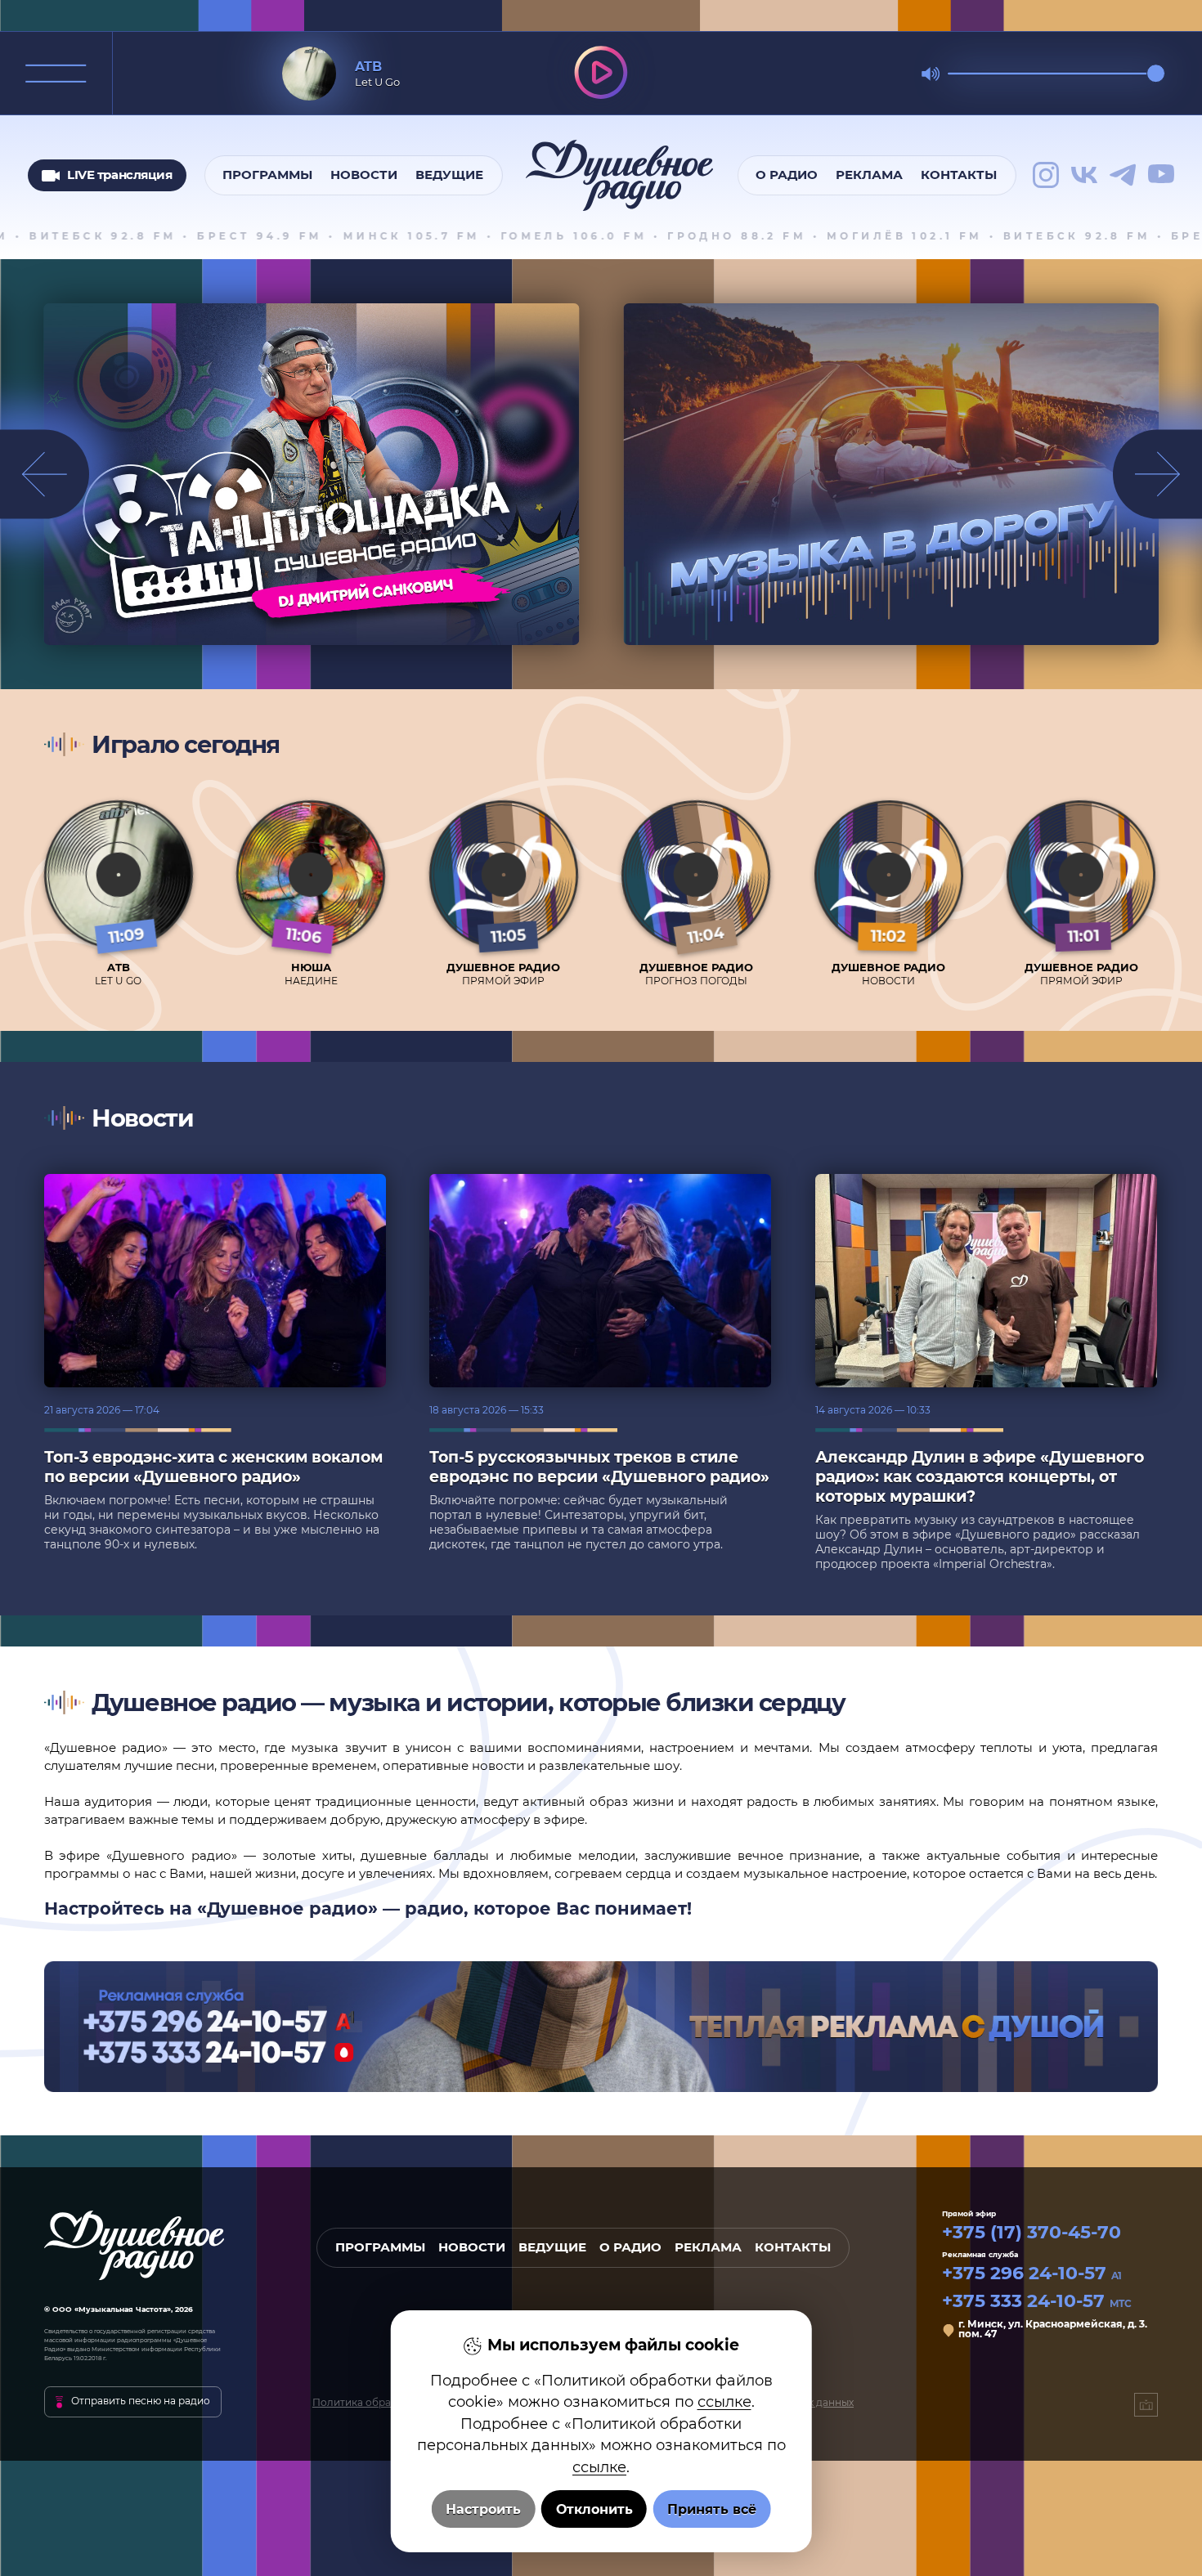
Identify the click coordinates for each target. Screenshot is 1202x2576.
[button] (1157, 475)
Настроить (483, 2509)
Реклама (869, 175)
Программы (267, 175)
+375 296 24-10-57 (1032, 2274)
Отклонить (594, 2509)
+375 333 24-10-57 (1037, 2301)
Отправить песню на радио (141, 2401)
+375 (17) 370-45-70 (1032, 2233)
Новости (364, 175)
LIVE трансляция (119, 174)
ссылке (724, 2401)
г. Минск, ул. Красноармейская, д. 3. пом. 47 (1053, 2330)
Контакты (959, 175)
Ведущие (449, 175)
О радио (787, 175)
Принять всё (712, 2509)
